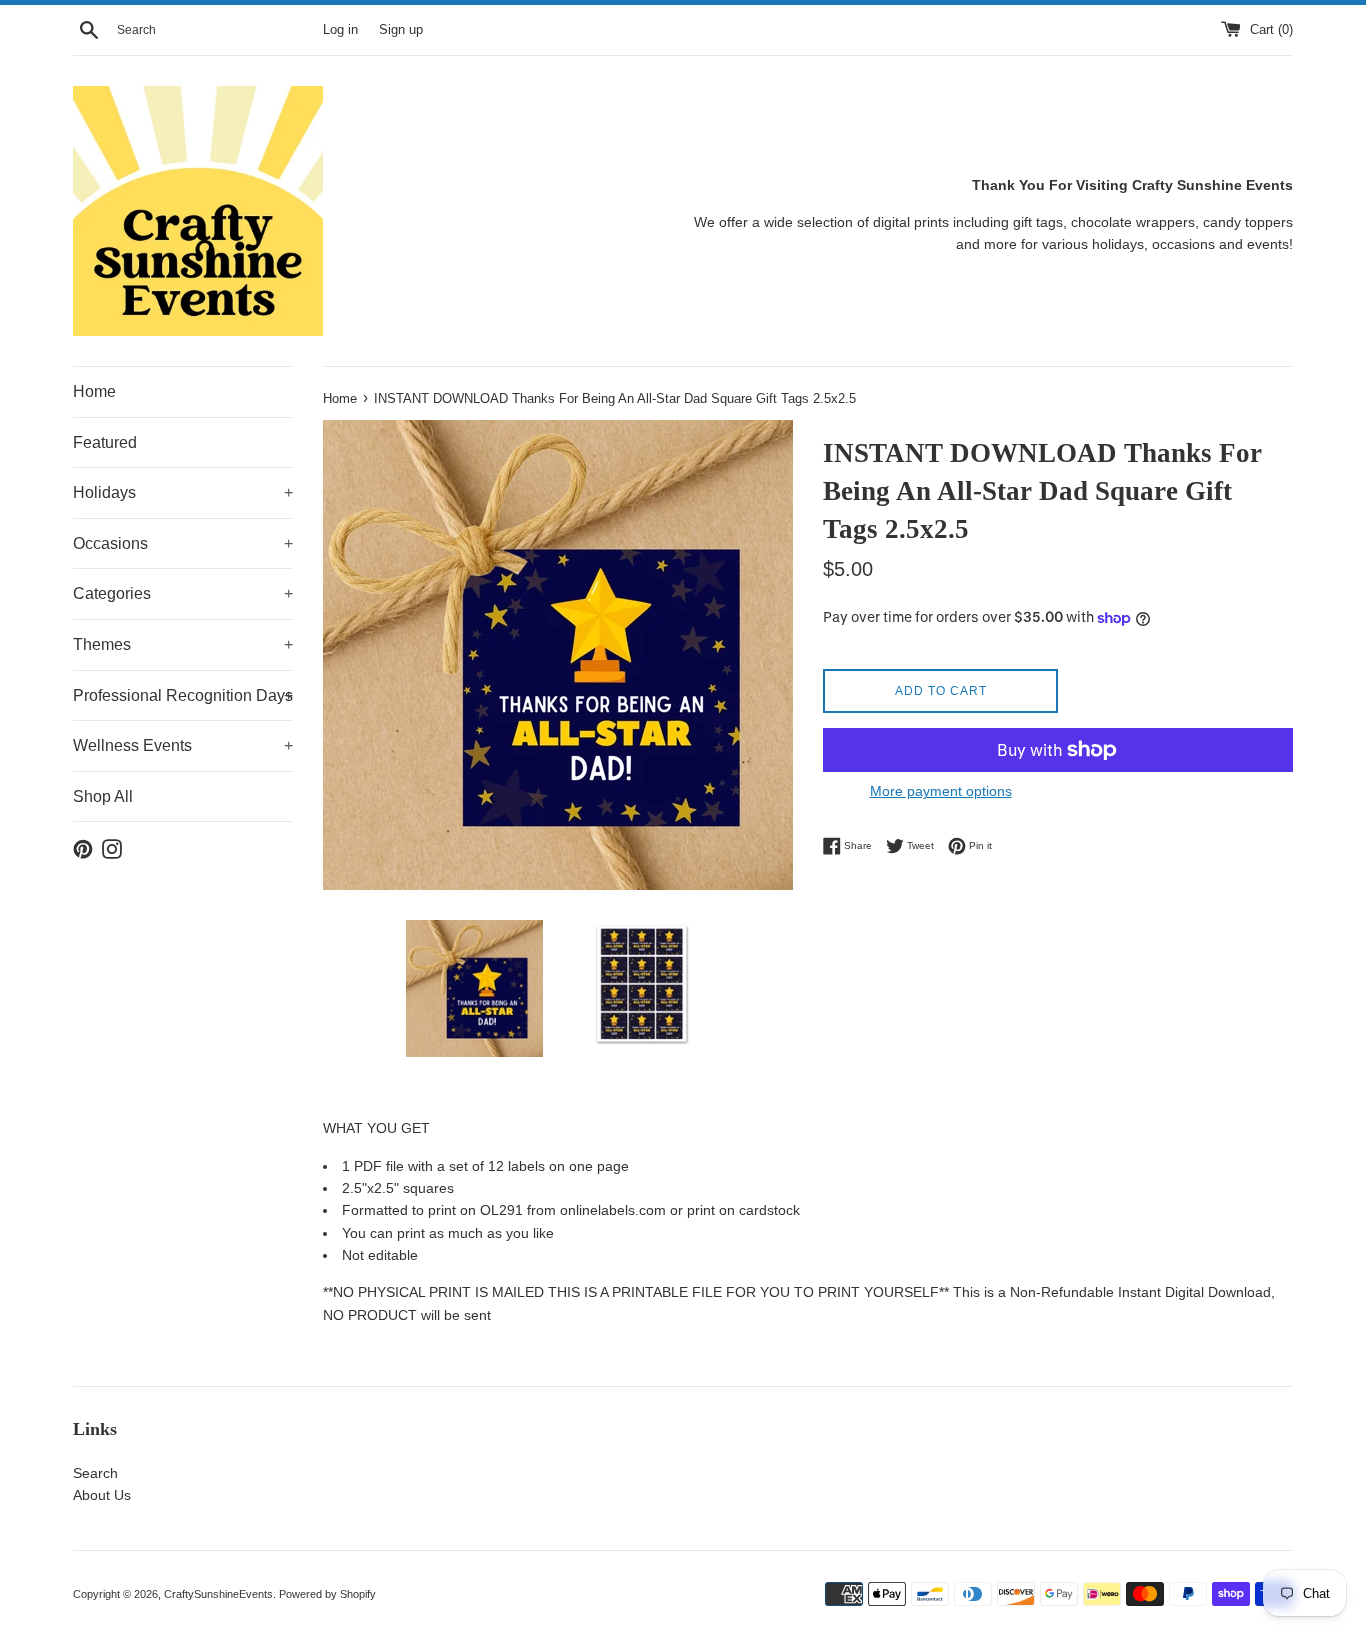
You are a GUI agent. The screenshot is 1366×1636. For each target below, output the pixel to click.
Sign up (401, 30)
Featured (105, 442)
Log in (340, 30)
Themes (183, 644)
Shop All (103, 796)
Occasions (183, 543)
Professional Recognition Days (183, 695)
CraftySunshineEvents (218, 1594)
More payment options (941, 791)
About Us (102, 1495)
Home (94, 391)
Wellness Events (183, 745)
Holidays (183, 492)
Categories (183, 593)
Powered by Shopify (327, 1594)
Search (95, 1473)
